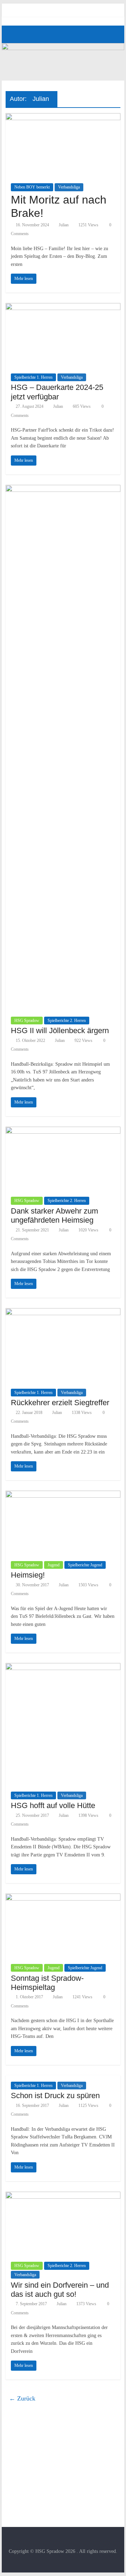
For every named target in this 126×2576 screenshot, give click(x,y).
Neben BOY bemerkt (32, 187)
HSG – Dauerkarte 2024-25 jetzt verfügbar (57, 392)
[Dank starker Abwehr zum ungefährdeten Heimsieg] (63, 1131)
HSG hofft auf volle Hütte (53, 1805)
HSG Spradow (27, 1021)
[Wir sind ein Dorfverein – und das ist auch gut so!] (63, 2196)
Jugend (54, 1565)
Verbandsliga (69, 187)
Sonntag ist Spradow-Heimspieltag (47, 1983)
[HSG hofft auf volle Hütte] (63, 1667)
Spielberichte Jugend (85, 1565)
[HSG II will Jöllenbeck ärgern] (63, 489)
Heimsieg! (28, 1575)
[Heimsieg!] (63, 1495)
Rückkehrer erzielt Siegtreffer (60, 1403)
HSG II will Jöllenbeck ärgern (60, 1031)
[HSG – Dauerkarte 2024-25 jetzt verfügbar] (63, 307)
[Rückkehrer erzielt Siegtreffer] (63, 1313)
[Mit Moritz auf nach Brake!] (63, 118)
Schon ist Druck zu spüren (55, 2096)
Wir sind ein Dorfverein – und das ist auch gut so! (60, 2290)
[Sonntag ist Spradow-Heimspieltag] (63, 1898)
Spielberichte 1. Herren (33, 377)
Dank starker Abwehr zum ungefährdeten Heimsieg (54, 1215)
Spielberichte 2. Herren (67, 1021)
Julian (64, 225)
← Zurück (22, 2398)
